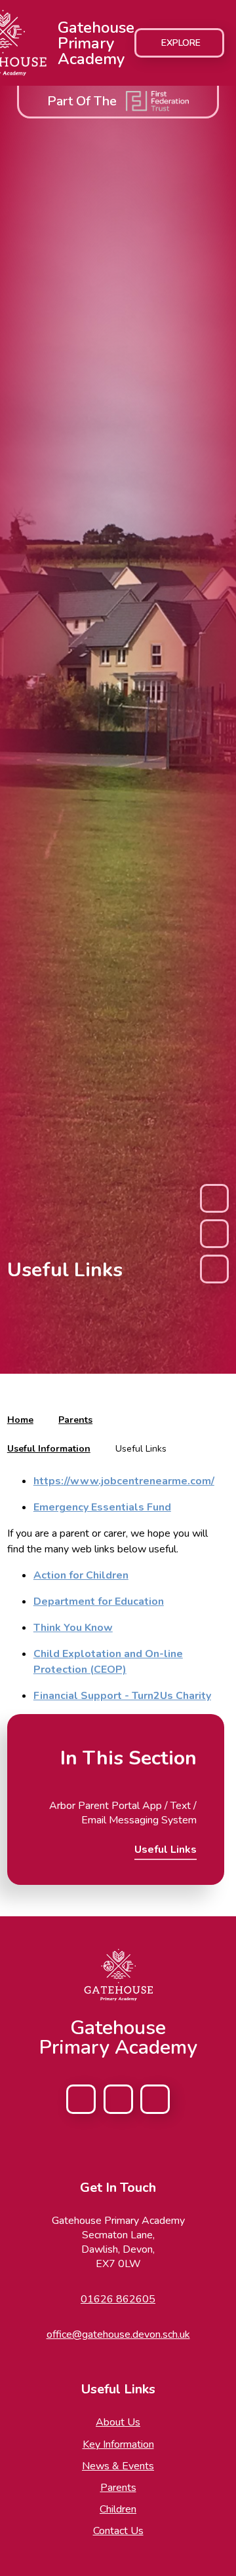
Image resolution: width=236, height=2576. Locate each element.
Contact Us (118, 2531)
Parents (75, 1420)
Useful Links (141, 1449)
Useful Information (49, 1449)
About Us (118, 2422)
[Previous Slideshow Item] (214, 1198)
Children (118, 2509)
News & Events (118, 2466)
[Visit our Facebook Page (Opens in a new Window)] (81, 2099)
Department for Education (99, 1601)
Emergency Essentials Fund (102, 1507)
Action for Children (81, 1575)
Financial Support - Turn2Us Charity (122, 1696)
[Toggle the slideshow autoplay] (214, 1234)
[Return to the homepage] (118, 1975)
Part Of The (82, 101)
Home (20, 1420)
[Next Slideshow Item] (214, 1269)
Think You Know (73, 1628)
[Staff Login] (155, 2099)
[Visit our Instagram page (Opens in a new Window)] (118, 2099)
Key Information (118, 2444)
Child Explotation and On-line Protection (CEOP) (108, 1662)
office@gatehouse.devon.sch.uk (118, 2334)
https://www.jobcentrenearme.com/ (124, 1481)
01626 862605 (118, 2299)
